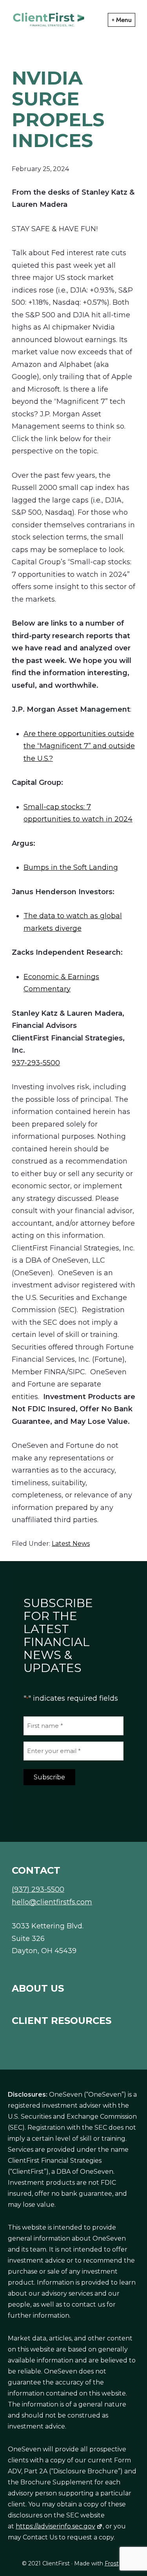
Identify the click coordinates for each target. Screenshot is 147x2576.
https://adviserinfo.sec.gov (55, 2526)
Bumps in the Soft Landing (71, 867)
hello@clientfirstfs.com (52, 1902)
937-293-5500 (36, 1063)
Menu (124, 20)
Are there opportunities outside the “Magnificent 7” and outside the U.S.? (79, 746)
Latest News (71, 1544)
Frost (112, 2563)
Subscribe (49, 1777)
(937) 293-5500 (38, 1889)
